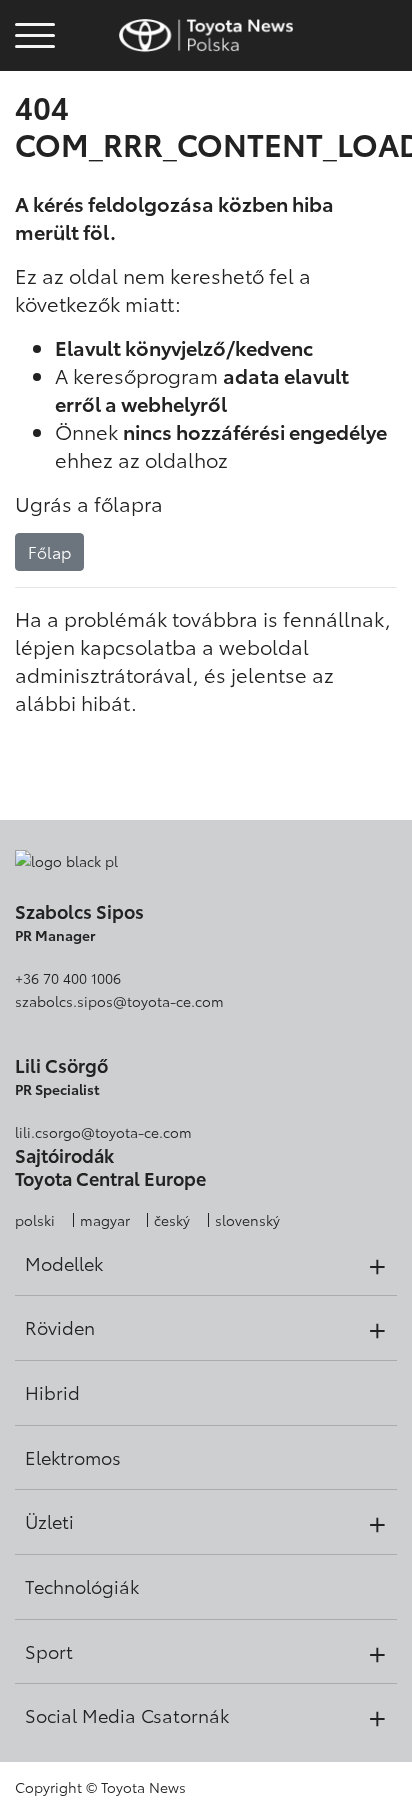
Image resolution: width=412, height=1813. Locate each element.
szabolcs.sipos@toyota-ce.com (119, 1001)
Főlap (49, 551)
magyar (105, 1220)
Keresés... (35, 147)
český (172, 1220)
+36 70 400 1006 (68, 978)
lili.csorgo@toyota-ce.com (103, 1132)
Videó (32, 92)
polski (35, 1220)
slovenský (247, 1220)
